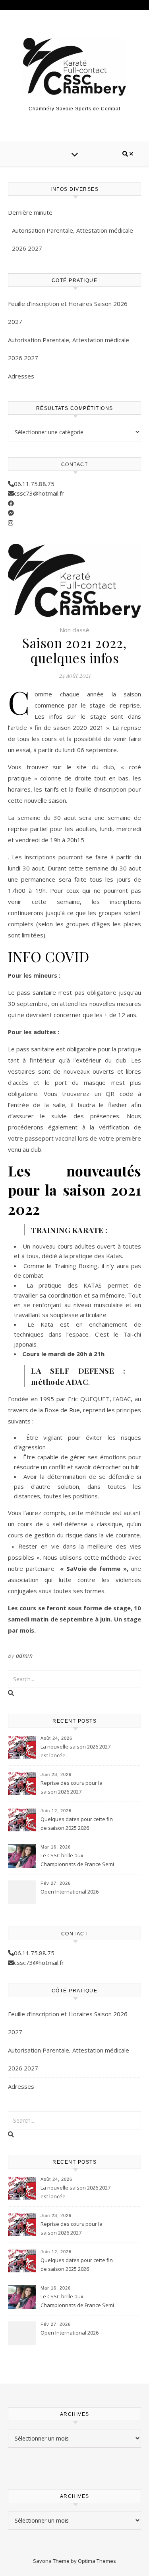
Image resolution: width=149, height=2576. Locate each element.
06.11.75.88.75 (34, 484)
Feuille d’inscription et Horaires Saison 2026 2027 (68, 313)
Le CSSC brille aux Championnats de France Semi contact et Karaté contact (77, 1860)
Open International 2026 (70, 1892)
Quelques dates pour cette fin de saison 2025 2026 (77, 1823)
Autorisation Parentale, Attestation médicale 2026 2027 (73, 239)
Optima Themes (97, 2561)
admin (24, 1656)
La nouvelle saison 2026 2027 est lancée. (75, 1751)
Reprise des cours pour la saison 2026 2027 (72, 1787)
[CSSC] (75, 67)
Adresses (21, 376)
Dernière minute (30, 212)
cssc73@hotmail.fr (39, 493)
